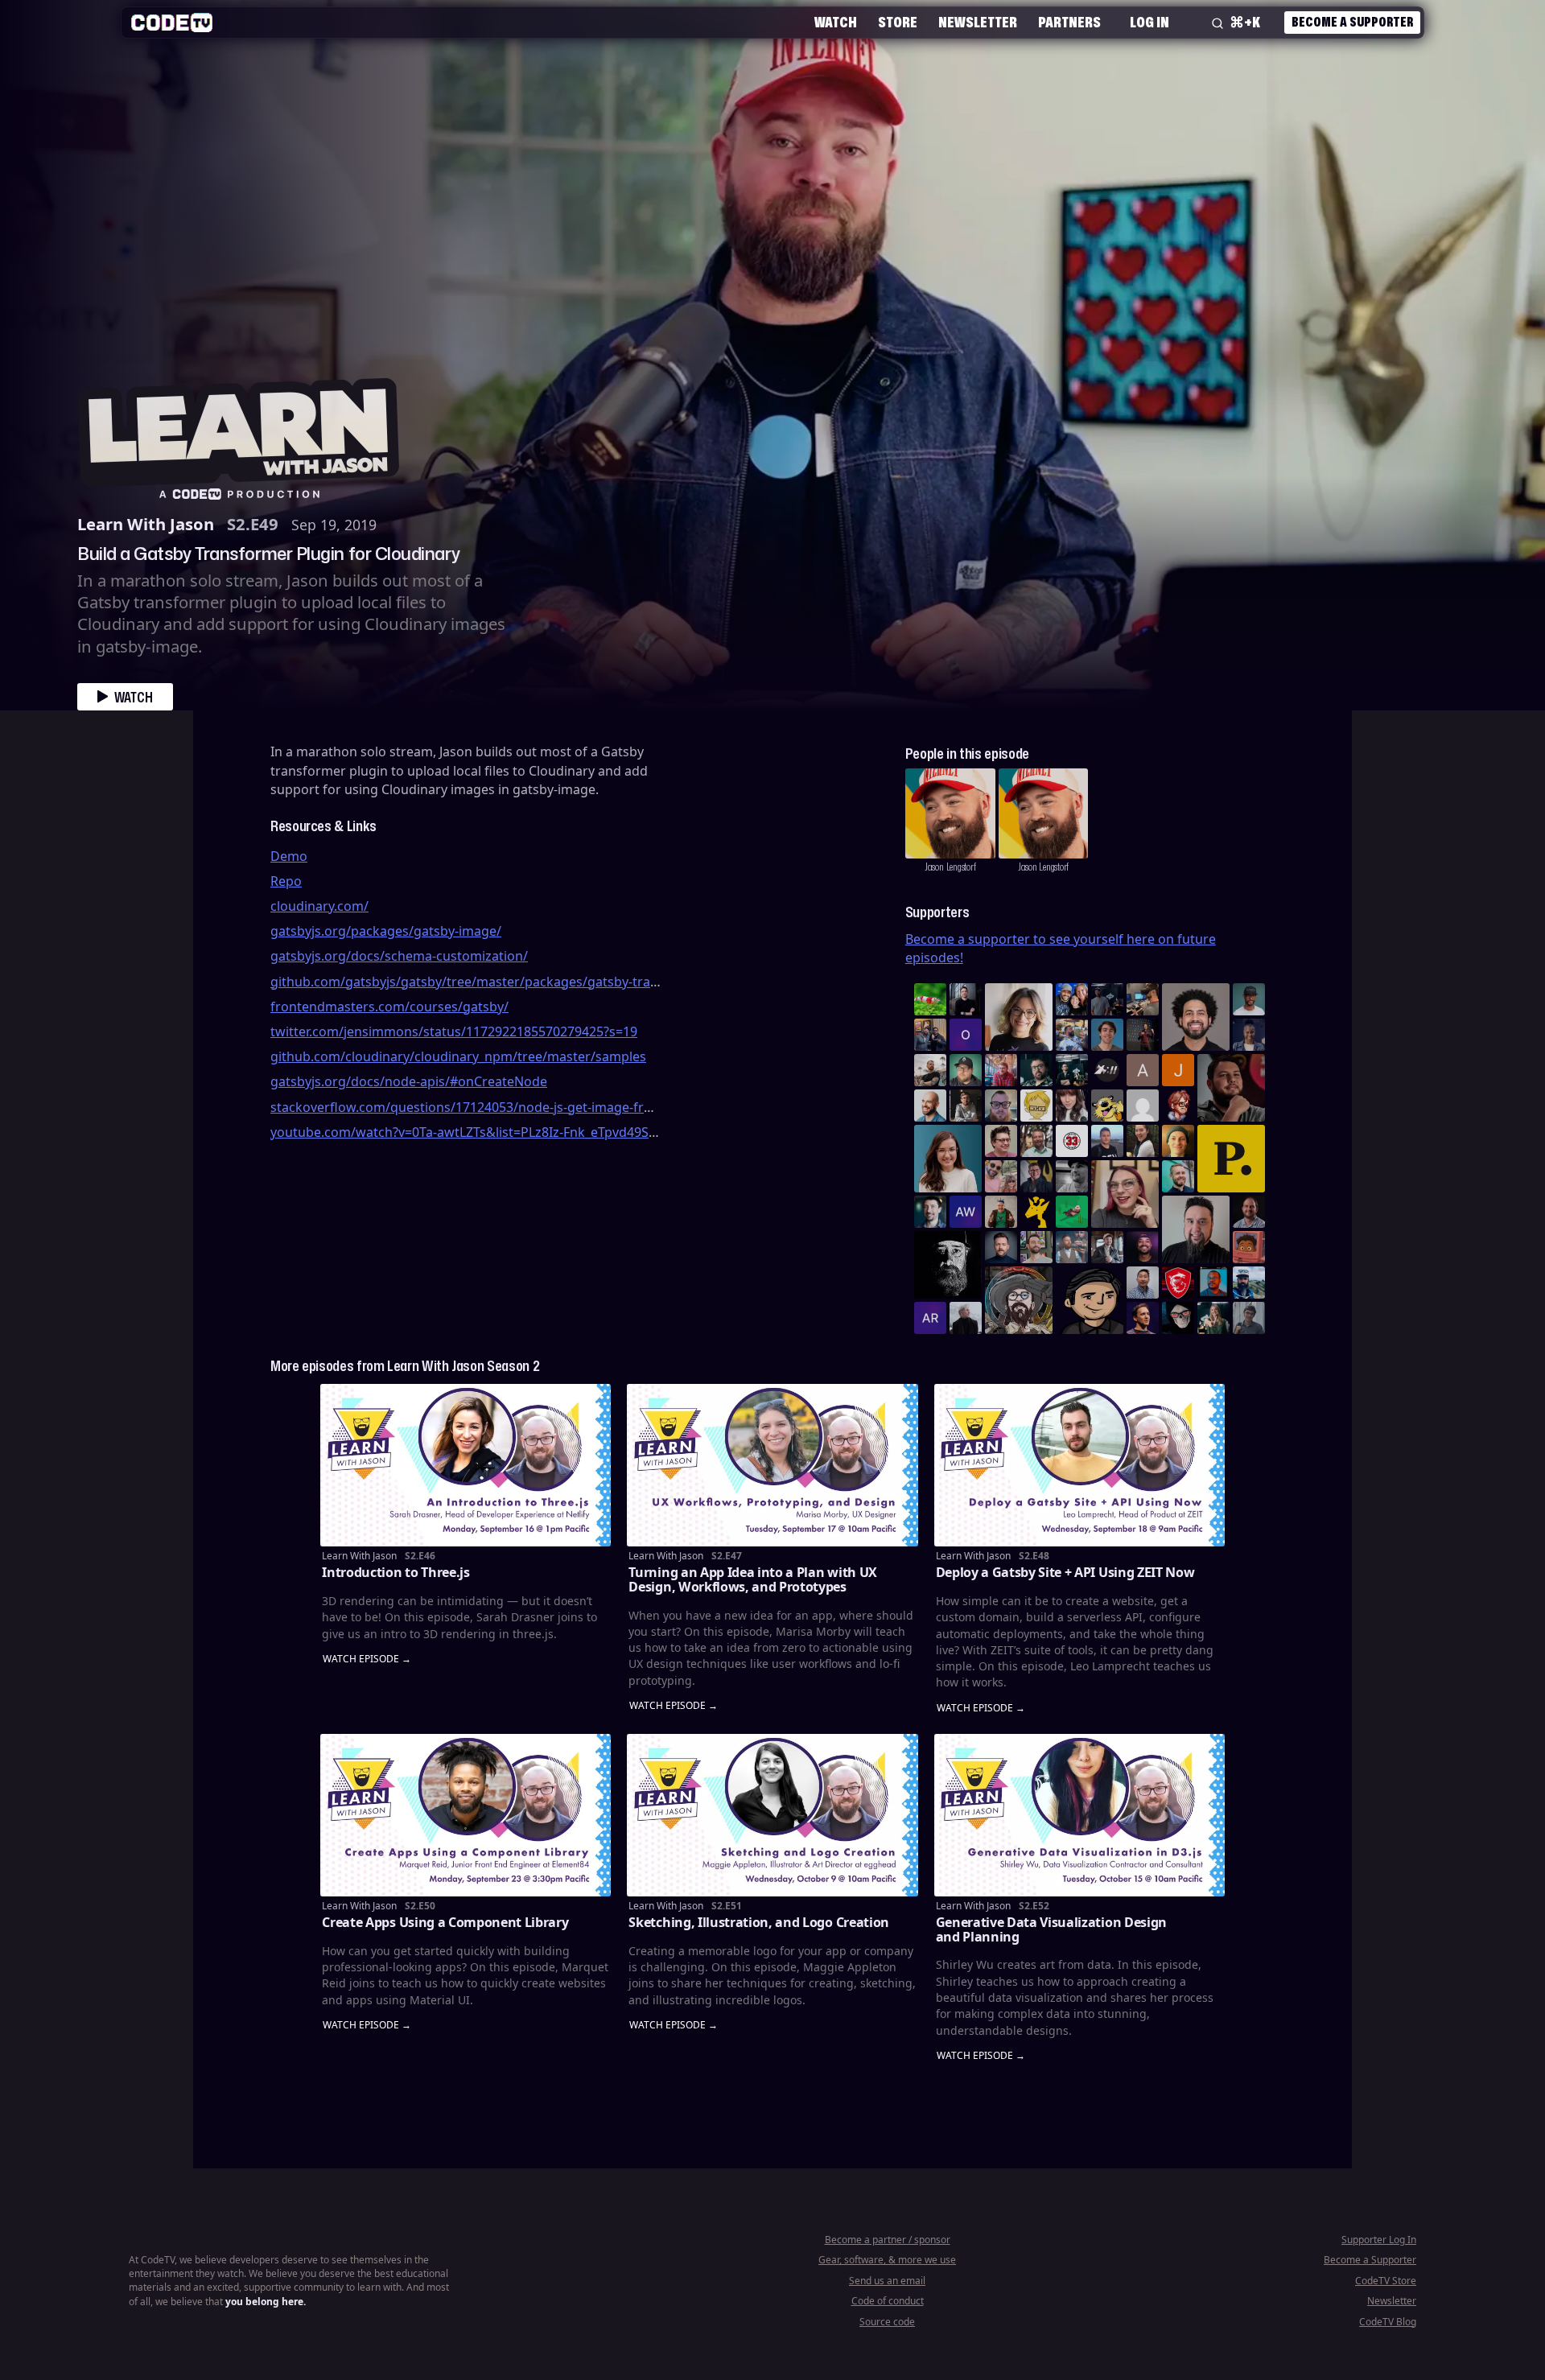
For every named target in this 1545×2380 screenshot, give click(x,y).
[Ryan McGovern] (1001, 1106)
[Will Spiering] (1072, 1176)
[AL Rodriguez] (930, 1318)
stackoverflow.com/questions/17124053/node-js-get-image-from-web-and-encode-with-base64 (559, 1107)
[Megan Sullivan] (1143, 1141)
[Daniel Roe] (1143, 1318)
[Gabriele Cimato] (1001, 1176)
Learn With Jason (146, 524)
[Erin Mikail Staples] (1125, 1194)
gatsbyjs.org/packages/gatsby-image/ (386, 931)
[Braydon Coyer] (1107, 1247)
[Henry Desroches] (966, 1318)
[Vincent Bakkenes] (1249, 1212)
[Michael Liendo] (1072, 1212)
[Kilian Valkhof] (1143, 1035)
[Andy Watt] (966, 1212)
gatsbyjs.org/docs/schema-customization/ (399, 956)
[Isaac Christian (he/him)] (1143, 1247)
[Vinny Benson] (1019, 1300)
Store (898, 22)
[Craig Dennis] (1036, 1141)
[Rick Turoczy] (948, 1265)
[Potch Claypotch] (1036, 1212)
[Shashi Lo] (1143, 1283)
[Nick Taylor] (1107, 1141)
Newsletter (978, 22)
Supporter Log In (1379, 2240)
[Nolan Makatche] (1107, 1035)
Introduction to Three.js (396, 1572)
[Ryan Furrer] (966, 1070)
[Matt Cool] (1143, 999)
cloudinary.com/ (319, 906)
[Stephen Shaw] (1072, 1247)
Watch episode (361, 1659)
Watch (836, 22)
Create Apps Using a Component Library (445, 1922)
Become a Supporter (1352, 22)
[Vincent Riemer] (1001, 1247)
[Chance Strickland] (930, 1070)
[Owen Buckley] (1036, 1106)
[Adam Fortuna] (930, 1212)
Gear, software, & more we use (887, 2260)
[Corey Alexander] (1178, 1106)
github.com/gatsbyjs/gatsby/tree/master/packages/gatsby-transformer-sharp (509, 982)
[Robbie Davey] (1001, 1070)
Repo (286, 881)
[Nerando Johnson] (1213, 1283)
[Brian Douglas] (1107, 999)
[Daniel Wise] (1072, 999)
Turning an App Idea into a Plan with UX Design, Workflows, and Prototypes (752, 1579)
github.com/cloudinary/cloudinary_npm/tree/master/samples (458, 1056)
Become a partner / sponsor (888, 2240)
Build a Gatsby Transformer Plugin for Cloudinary (268, 553)
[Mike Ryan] (1178, 1176)
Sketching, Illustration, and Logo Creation (759, 1922)
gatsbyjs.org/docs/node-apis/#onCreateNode (409, 1081)
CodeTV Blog (1388, 2322)
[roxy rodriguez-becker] (1072, 1106)
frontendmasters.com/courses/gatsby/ (389, 1007)
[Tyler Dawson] (1036, 1247)
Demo (289, 856)
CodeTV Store (1386, 2281)
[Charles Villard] (1231, 1088)
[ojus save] (930, 1035)
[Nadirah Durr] (1249, 1035)
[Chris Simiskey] (1107, 1106)
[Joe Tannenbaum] (930, 1106)
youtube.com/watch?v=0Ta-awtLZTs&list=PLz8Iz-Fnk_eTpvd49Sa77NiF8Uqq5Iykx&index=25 (544, 1132)
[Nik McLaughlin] (966, 1106)
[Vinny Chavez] (1090, 1300)
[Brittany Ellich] (948, 1159)
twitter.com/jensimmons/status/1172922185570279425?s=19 (454, 1031)
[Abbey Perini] (1143, 1070)
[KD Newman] (1178, 1283)
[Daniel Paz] (1072, 1035)
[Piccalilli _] (1231, 1159)
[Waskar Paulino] (1196, 1017)
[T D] (930, 999)
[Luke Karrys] (1249, 1283)
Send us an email (887, 2281)
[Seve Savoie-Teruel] (1036, 1070)
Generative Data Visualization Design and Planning (1051, 1929)
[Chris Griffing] (1178, 1141)
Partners (1069, 22)
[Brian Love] (966, 999)
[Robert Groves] (1196, 1229)
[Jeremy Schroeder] (1107, 1070)
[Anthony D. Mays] (1249, 999)
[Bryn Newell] (1213, 1318)
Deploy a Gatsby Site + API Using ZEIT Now (1065, 1572)
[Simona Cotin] (1019, 1017)
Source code (887, 2322)
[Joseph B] (1178, 1070)
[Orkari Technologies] (966, 1035)
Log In (1149, 22)
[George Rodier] (1036, 1176)
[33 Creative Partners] (1072, 1141)
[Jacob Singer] (1072, 1070)
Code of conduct (888, 2301)
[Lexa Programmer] (1178, 1318)
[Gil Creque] (1249, 1247)
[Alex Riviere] (1001, 1212)
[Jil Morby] (1143, 1106)
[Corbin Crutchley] (1001, 1141)
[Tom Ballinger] (1249, 1318)
